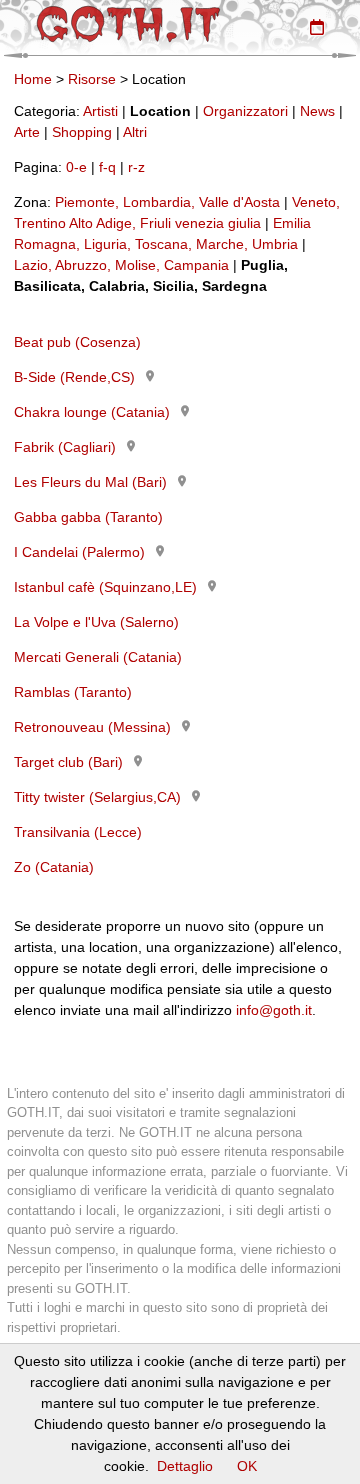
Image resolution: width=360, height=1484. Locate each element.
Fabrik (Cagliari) (65, 447)
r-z (136, 167)
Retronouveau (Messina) (92, 727)
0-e (76, 167)
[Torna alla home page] (128, 24)
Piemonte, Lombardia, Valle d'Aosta (167, 202)
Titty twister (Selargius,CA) (97, 797)
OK (247, 1466)
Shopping (82, 132)
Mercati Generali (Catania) (98, 657)
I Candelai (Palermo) (79, 552)
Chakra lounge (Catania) (92, 412)
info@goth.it (274, 1010)
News (317, 111)
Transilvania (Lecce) (78, 832)
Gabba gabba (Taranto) (88, 517)
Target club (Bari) (68, 762)
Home (33, 79)
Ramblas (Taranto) (73, 692)
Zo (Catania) (54, 867)
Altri (135, 132)
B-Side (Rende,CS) (74, 377)
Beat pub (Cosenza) (77, 342)
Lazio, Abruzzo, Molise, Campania (121, 265)
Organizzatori (245, 111)
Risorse (92, 79)
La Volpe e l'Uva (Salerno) (96, 622)
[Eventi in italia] (317, 27)
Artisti (100, 111)
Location (160, 111)
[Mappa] (150, 377)
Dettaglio (185, 1466)
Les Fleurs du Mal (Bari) (90, 482)
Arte (27, 132)
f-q (107, 167)
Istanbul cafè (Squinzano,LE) (105, 587)
